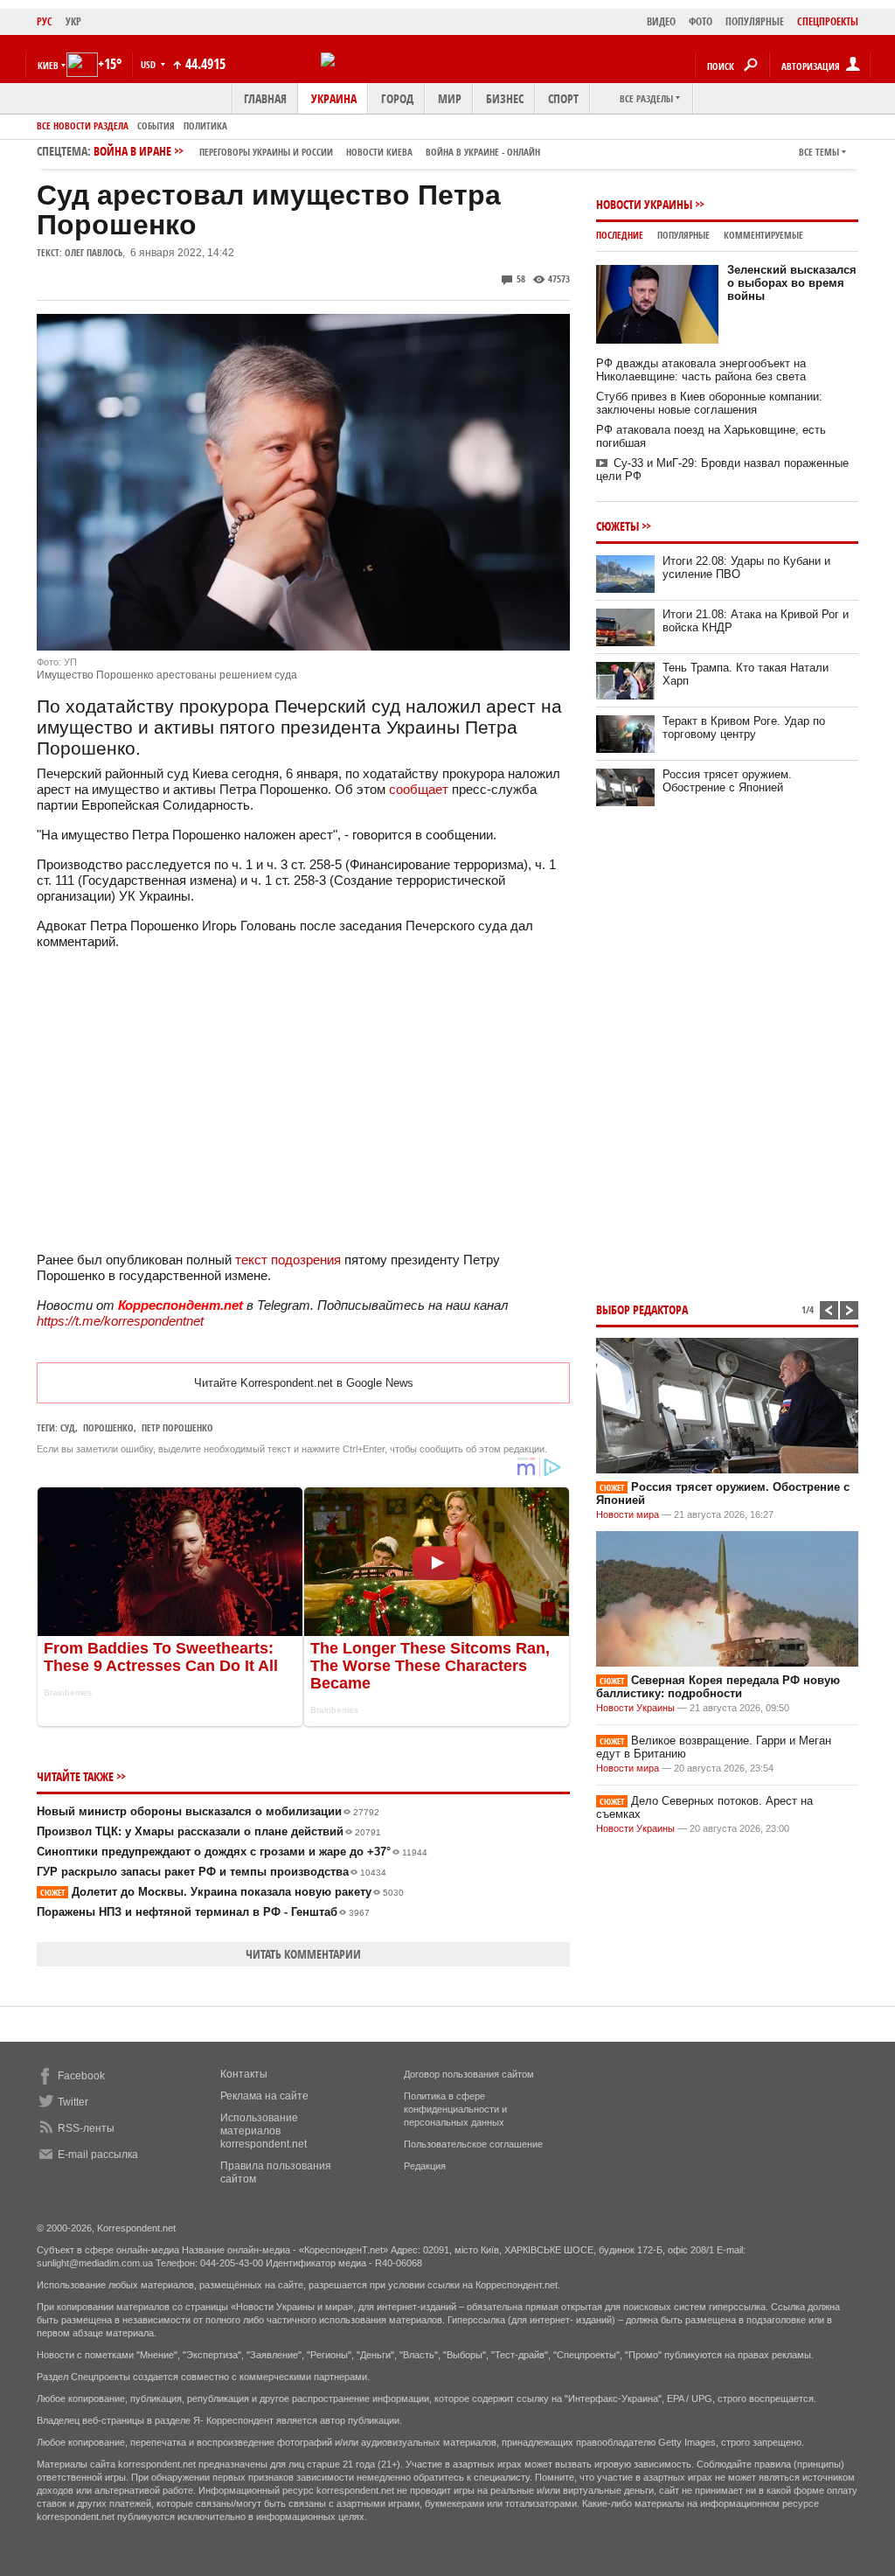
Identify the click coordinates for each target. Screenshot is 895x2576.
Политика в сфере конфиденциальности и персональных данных (455, 2109)
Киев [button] (48, 65)
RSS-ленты (86, 2128)
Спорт (563, 98)
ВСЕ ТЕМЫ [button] (819, 152)
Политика (205, 125)
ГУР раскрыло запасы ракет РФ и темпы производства (212, 1872)
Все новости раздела (83, 125)
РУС (45, 21)
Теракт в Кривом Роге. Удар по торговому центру (744, 728)
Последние (620, 235)
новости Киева (379, 152)
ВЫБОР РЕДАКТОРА (642, 1309)
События (156, 125)
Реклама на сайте (264, 2096)
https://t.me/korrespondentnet (120, 1321)
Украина (334, 98)
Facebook (81, 2076)
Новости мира (628, 1514)
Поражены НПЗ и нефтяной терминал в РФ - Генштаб (203, 1912)
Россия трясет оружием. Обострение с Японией (727, 781)
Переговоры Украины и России (266, 152)
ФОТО (701, 21)
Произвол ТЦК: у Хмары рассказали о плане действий (209, 1831)
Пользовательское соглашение (473, 2144)
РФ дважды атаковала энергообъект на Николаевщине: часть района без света (701, 370)
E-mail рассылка (98, 2155)
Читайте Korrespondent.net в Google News (304, 1383)
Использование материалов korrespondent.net (264, 2131)
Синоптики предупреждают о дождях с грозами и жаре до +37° (232, 1852)
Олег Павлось (94, 252)
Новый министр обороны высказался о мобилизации (208, 1811)
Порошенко (108, 1427)
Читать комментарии (303, 1954)
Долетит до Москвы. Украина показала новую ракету (222, 1892)
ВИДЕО (661, 21)
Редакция (425, 2166)
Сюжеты (617, 526)
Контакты (244, 2074)
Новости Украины (644, 204)
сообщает (419, 789)
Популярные (683, 235)
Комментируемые (763, 235)
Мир (450, 98)
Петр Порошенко (177, 1427)
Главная (265, 98)
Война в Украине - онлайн (483, 152)
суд (68, 1427)
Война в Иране (317, 151)
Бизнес (505, 98)
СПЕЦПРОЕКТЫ (828, 21)
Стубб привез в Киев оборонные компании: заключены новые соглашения (709, 403)
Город (397, 98)
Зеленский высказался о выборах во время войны (792, 283)
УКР (73, 21)
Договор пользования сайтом (469, 2074)
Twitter (73, 2102)
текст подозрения (288, 1260)
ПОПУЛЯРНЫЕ (755, 21)
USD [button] (149, 64)
